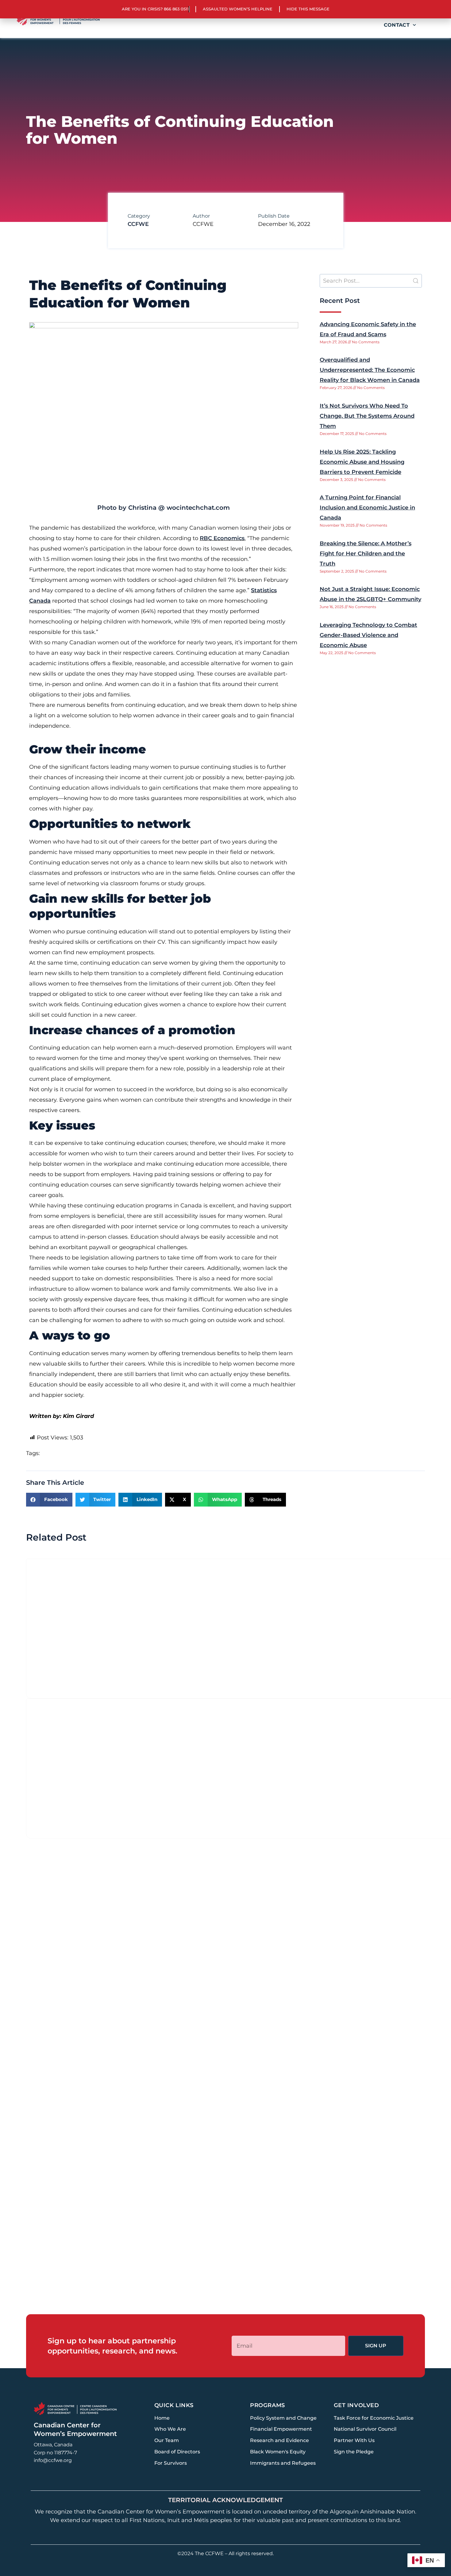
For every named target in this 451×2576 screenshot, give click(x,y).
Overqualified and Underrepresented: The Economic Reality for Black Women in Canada (370, 370)
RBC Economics (222, 538)
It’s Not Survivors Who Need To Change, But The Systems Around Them (367, 416)
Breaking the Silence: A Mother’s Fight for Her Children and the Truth (366, 554)
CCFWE (138, 224)
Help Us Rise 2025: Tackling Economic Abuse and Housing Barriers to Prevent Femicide (362, 462)
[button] (49, 1500)
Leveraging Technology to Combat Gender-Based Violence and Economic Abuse (368, 635)
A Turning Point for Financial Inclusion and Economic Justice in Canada (367, 508)
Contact (397, 25)
